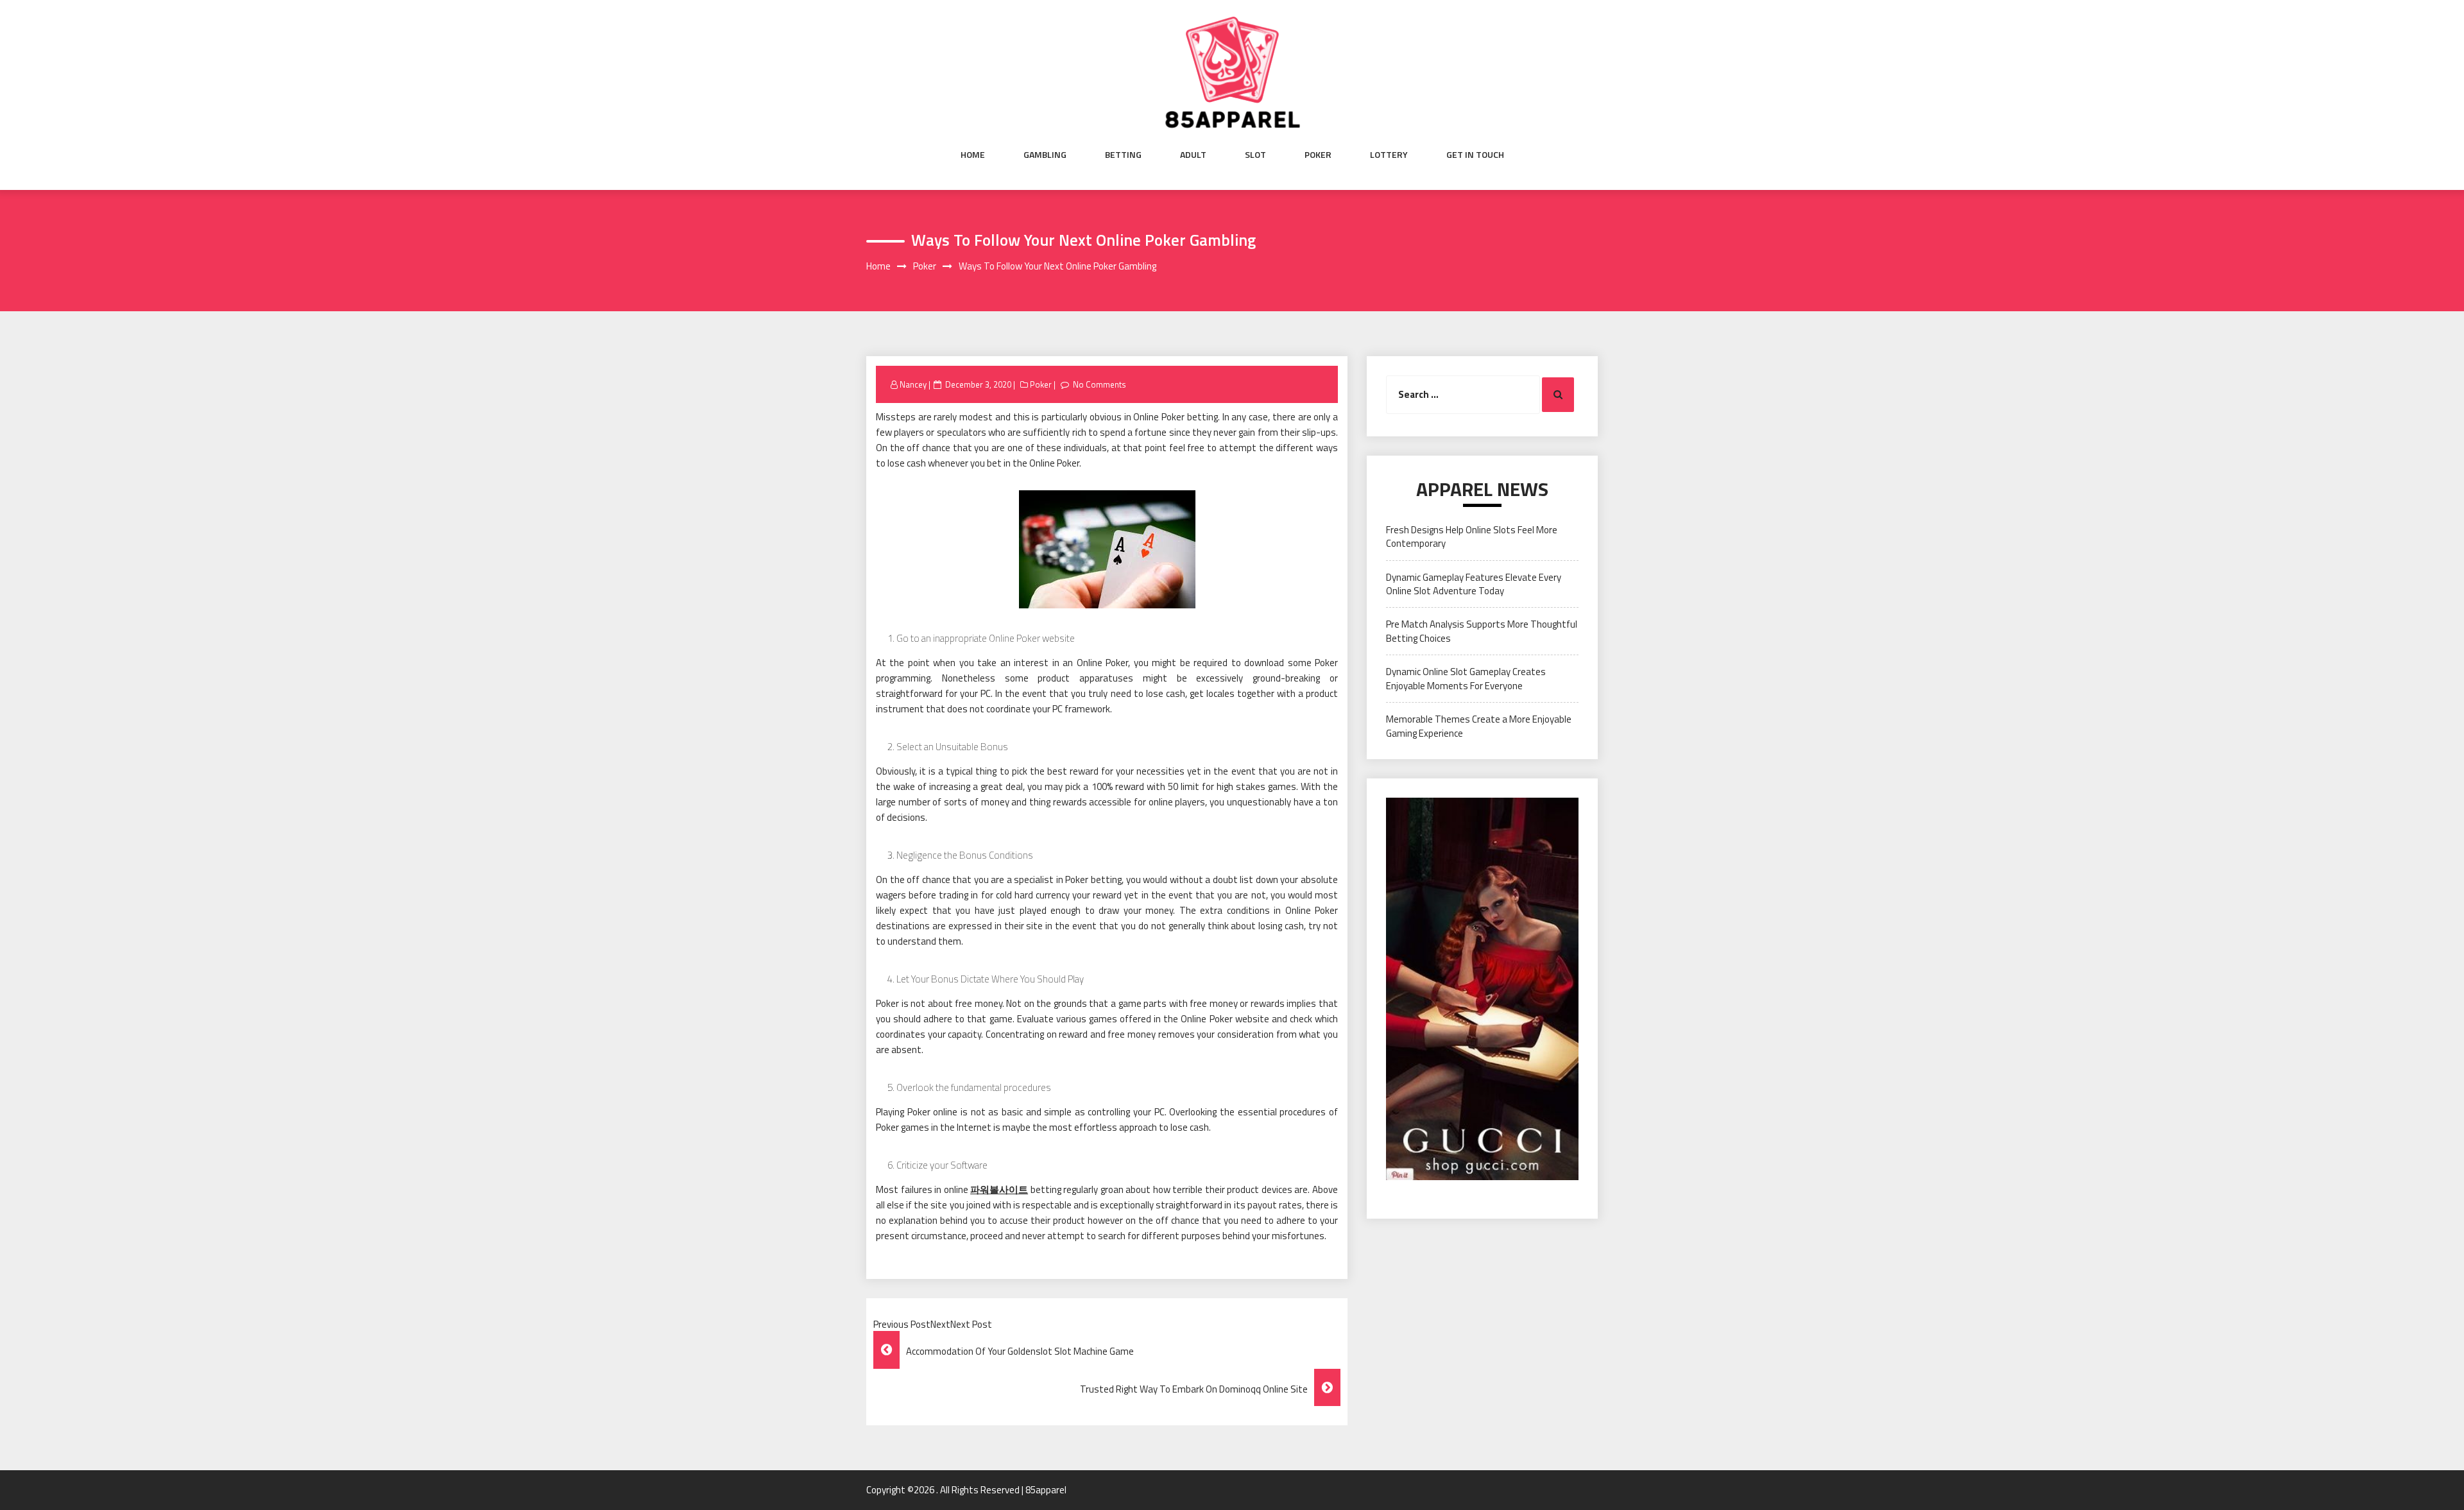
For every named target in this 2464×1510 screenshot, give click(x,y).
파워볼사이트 (999, 1189)
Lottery (1389, 155)
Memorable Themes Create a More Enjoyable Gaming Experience (1479, 726)
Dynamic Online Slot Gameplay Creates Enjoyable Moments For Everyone (1466, 678)
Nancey (913, 384)
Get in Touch (1475, 155)
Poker (1318, 155)
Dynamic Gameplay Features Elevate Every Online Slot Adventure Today (1474, 584)
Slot (1255, 155)
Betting (1123, 155)
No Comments (1099, 384)
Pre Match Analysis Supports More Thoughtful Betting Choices (1482, 631)
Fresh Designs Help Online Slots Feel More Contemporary (1472, 536)
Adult (1193, 155)
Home (973, 155)
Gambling (1045, 155)
